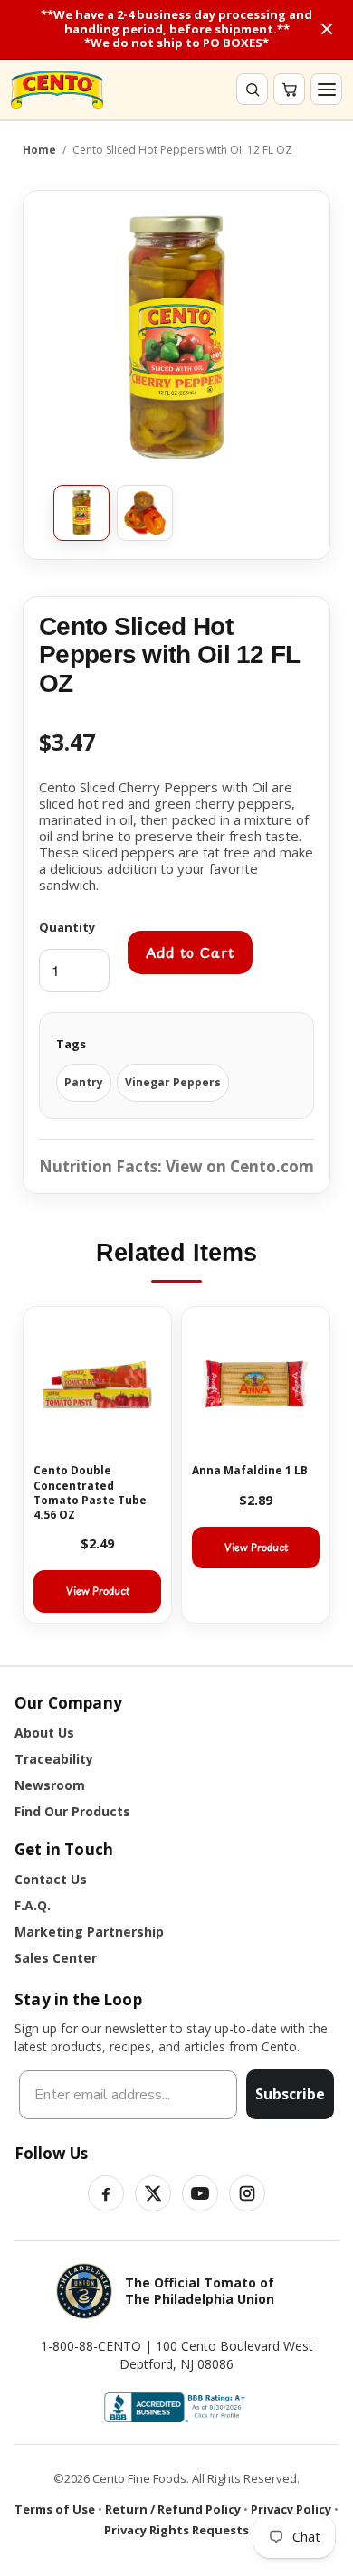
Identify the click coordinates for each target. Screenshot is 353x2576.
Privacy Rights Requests (176, 2530)
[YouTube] (200, 2193)
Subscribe (290, 2094)
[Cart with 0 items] (289, 89)
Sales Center (56, 1958)
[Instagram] (247, 2193)
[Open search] (252, 89)
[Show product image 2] (145, 513)
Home (39, 150)
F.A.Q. (33, 1905)
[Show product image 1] (81, 513)
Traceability (54, 1759)
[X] (153, 2193)
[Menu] (326, 89)
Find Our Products (72, 1811)
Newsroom (50, 1785)
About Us (44, 1733)
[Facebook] (106, 2193)
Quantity (67, 927)
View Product (98, 1591)
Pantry (84, 1082)
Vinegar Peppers (173, 1082)
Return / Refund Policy (173, 2509)
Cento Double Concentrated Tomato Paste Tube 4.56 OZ (90, 1492)
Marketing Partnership (89, 1932)
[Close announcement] (327, 29)
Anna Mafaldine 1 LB (250, 1470)
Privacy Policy (291, 2509)
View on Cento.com (240, 1166)
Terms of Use (55, 2509)
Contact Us (51, 1879)
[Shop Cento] (57, 90)
